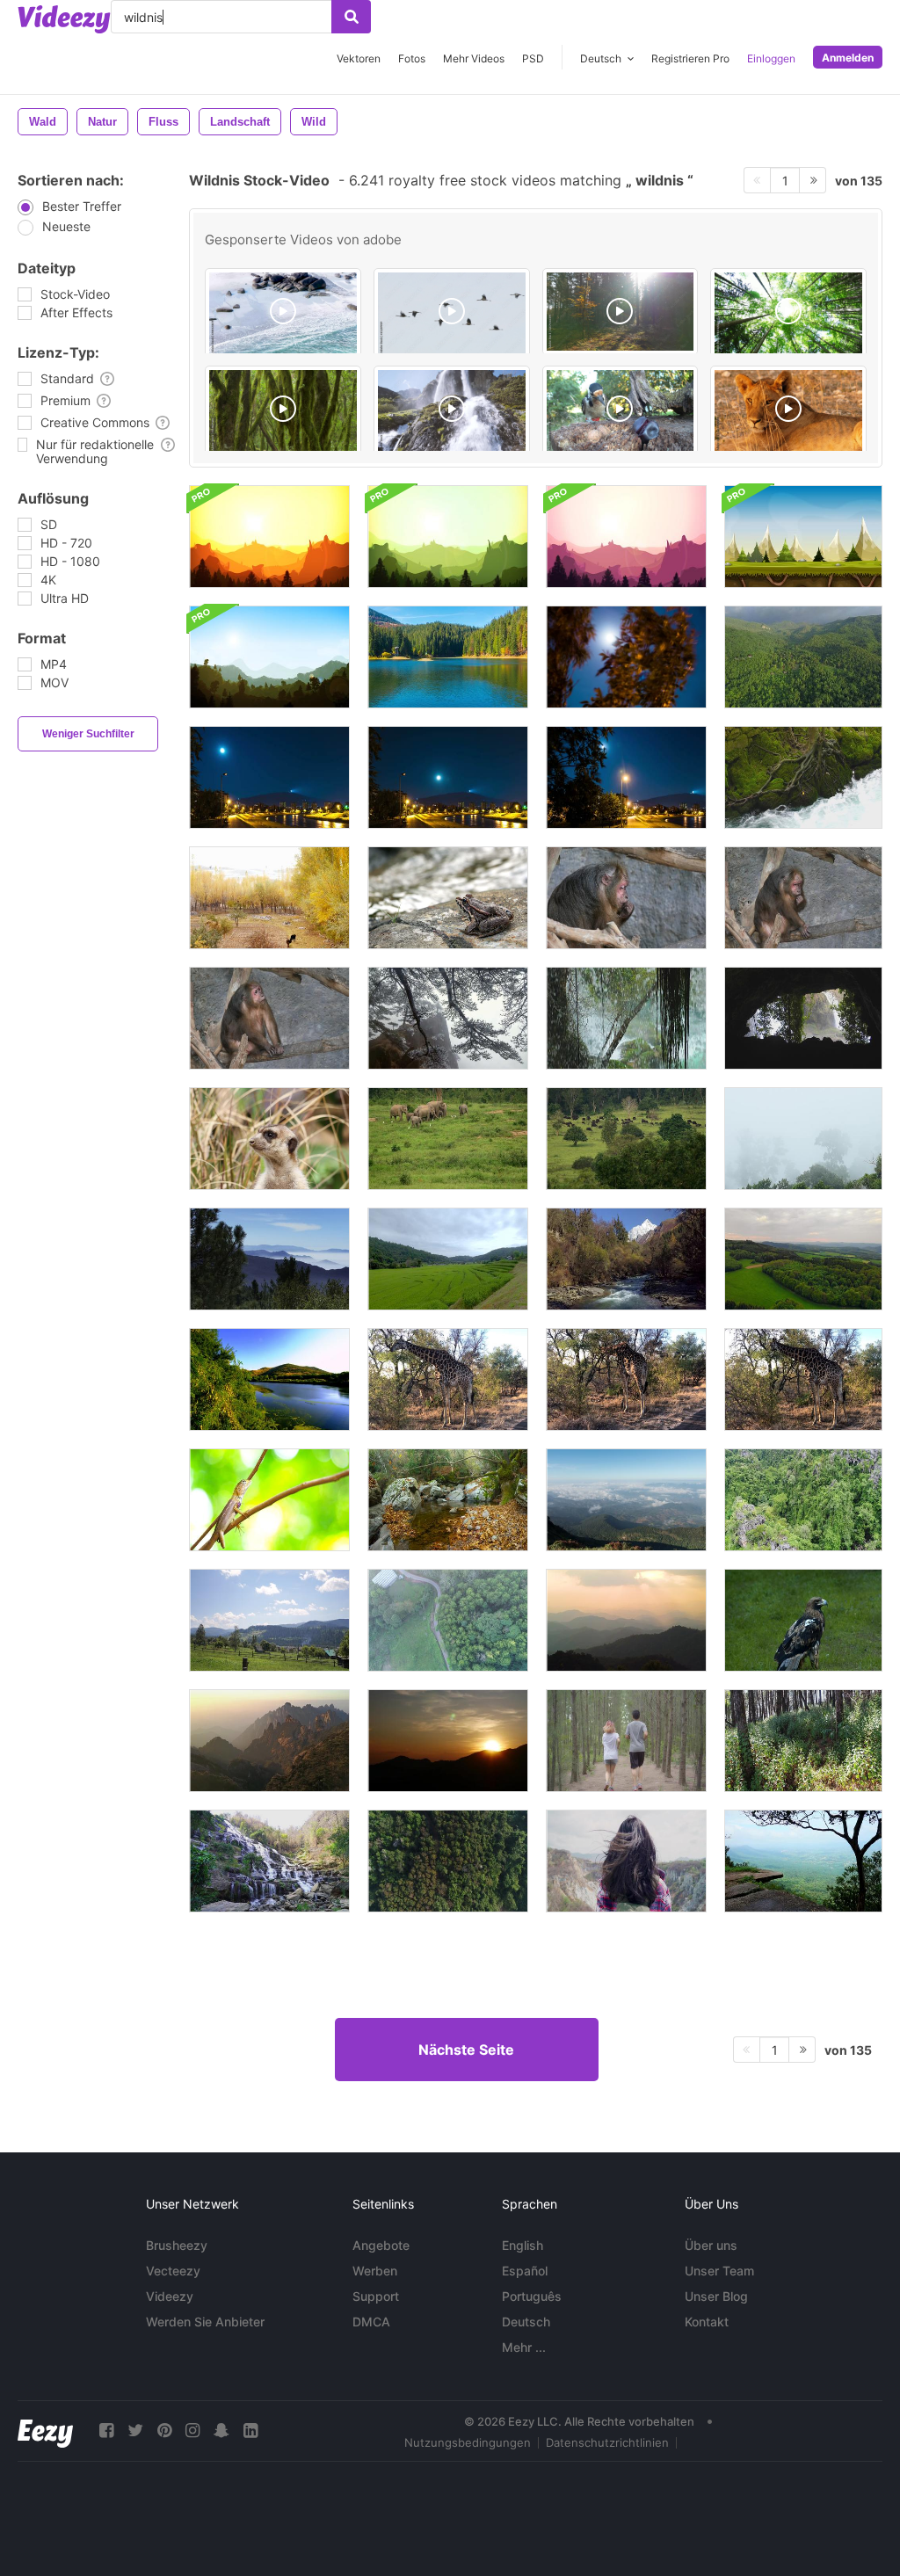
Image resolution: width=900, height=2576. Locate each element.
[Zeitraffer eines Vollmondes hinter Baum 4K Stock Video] (626, 657)
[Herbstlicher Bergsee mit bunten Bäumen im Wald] (448, 657)
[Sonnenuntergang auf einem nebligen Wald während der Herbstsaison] (626, 1620)
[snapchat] (221, 2431)
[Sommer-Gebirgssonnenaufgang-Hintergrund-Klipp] (269, 537)
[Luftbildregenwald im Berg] (448, 1861)
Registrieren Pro (690, 58)
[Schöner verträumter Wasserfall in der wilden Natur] (448, 1500)
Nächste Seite (466, 2050)
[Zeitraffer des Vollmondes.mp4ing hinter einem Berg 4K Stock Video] (269, 777)
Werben (375, 2271)
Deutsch (526, 2322)
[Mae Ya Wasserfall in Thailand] (269, 1861)
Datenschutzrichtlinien (607, 2442)
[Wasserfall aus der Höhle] (626, 1018)
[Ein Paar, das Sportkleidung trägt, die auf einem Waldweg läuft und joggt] (626, 1741)
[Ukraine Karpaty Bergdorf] (269, 1620)
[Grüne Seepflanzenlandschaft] (269, 1379)
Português (532, 2296)
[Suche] (351, 17)
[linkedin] (250, 2431)
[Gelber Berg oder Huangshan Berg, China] (269, 1741)
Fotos (412, 58)
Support (376, 2296)
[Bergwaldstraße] (448, 1620)
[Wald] (788, 314)
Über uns (711, 2245)
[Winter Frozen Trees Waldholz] (448, 1018)
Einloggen (771, 58)
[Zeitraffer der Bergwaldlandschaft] (626, 1500)
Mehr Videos (474, 58)
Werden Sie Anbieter (205, 2322)
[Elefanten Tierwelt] (448, 1139)
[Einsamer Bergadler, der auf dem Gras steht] (803, 1620)
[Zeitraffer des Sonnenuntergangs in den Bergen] (448, 1741)
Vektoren (359, 58)
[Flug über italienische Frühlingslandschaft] (803, 1259)
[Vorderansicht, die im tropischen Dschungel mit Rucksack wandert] (803, 1741)
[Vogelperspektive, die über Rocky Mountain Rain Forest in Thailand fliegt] (803, 1500)
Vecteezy (173, 2271)
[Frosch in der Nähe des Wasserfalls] (448, 898)
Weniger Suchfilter (88, 734)
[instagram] (192, 2431)
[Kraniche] (452, 314)
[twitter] (135, 2431)
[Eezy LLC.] (45, 2431)
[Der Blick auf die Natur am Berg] (448, 1259)
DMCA (371, 2322)
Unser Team (719, 2271)
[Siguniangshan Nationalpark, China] (626, 1259)
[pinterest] (164, 2431)
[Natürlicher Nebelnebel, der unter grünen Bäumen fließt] (803, 1139)
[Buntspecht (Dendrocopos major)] (621, 411)
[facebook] (106, 2431)
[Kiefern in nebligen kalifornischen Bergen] (269, 1259)
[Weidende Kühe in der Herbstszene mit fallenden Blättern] (269, 898)
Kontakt (707, 2322)
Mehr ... (524, 2347)
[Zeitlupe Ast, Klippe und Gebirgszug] (803, 1861)
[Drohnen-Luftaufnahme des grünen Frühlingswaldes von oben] (803, 657)
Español (525, 2271)
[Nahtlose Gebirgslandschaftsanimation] (803, 537)
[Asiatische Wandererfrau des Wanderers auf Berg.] (626, 1861)
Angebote (381, 2245)
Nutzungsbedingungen (468, 2442)
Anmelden (848, 58)
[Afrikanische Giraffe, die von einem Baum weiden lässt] (448, 1379)
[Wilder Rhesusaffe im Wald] (626, 898)
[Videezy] (64, 19)
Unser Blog (716, 2296)
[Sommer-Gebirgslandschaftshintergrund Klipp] (269, 657)
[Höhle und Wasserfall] (803, 1018)
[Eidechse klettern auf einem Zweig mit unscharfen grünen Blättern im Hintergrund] (269, 1500)
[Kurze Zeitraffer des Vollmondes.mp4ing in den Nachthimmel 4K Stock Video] (448, 777)
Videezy (170, 2296)
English (523, 2245)
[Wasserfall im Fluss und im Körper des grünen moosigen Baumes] (803, 777)
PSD (533, 58)
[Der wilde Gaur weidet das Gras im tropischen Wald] (626, 1139)
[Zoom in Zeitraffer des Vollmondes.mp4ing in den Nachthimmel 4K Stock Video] (626, 777)
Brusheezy (177, 2245)
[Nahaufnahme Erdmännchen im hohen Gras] (269, 1139)
